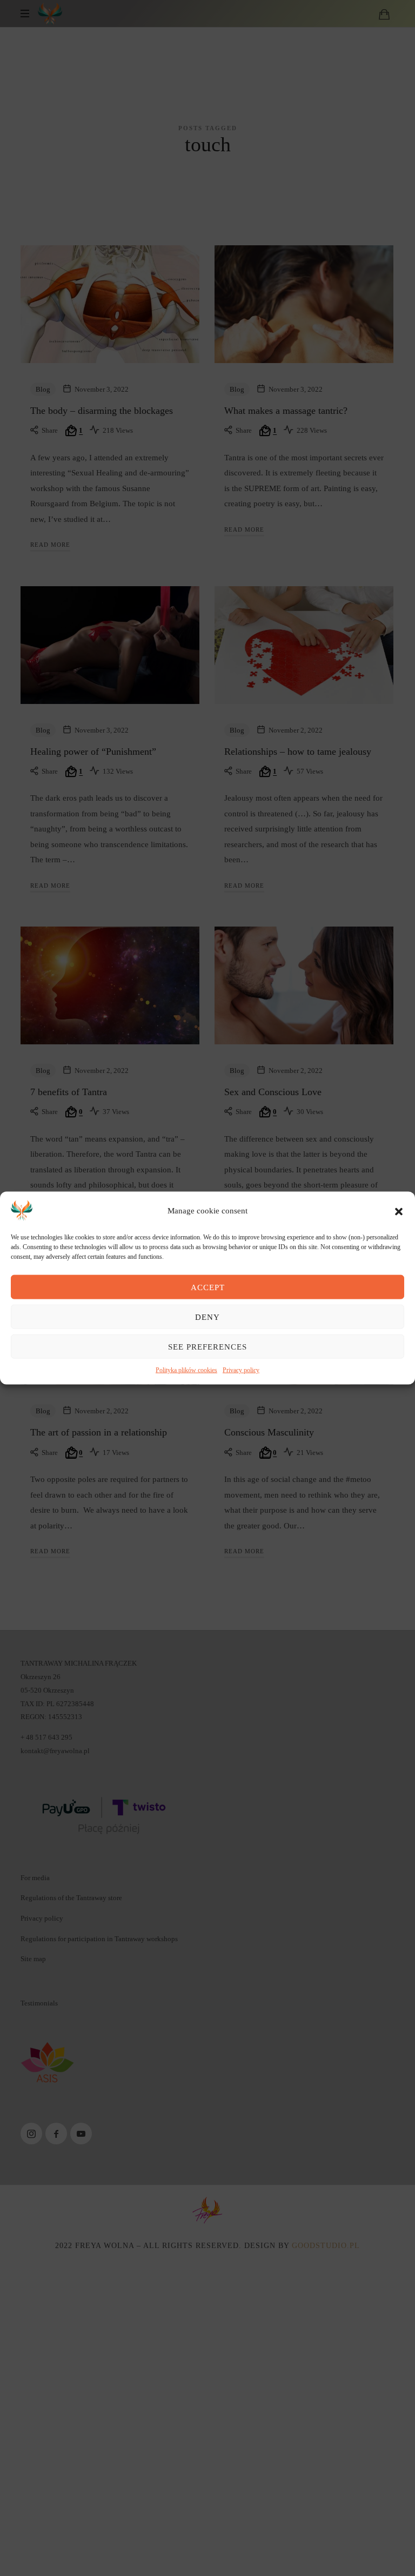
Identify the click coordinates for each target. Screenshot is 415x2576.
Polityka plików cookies (186, 1370)
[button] (399, 1211)
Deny (207, 1317)
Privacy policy (241, 1370)
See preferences (207, 1346)
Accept (208, 1287)
